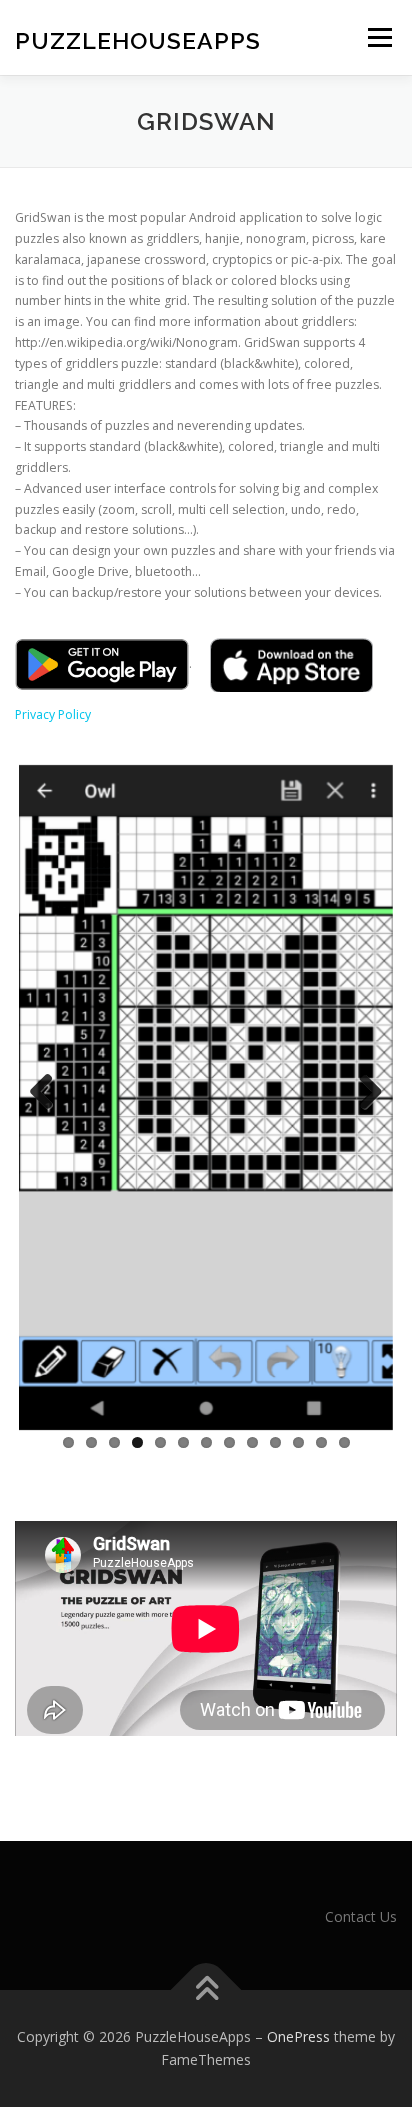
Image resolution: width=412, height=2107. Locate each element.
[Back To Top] (206, 1989)
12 (321, 1442)
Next (363, 1093)
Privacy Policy (53, 714)
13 (344, 1442)
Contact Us (361, 1916)
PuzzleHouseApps (138, 39)
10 (275, 1442)
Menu (378, 37)
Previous (49, 1093)
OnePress (298, 2036)
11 (298, 1442)
